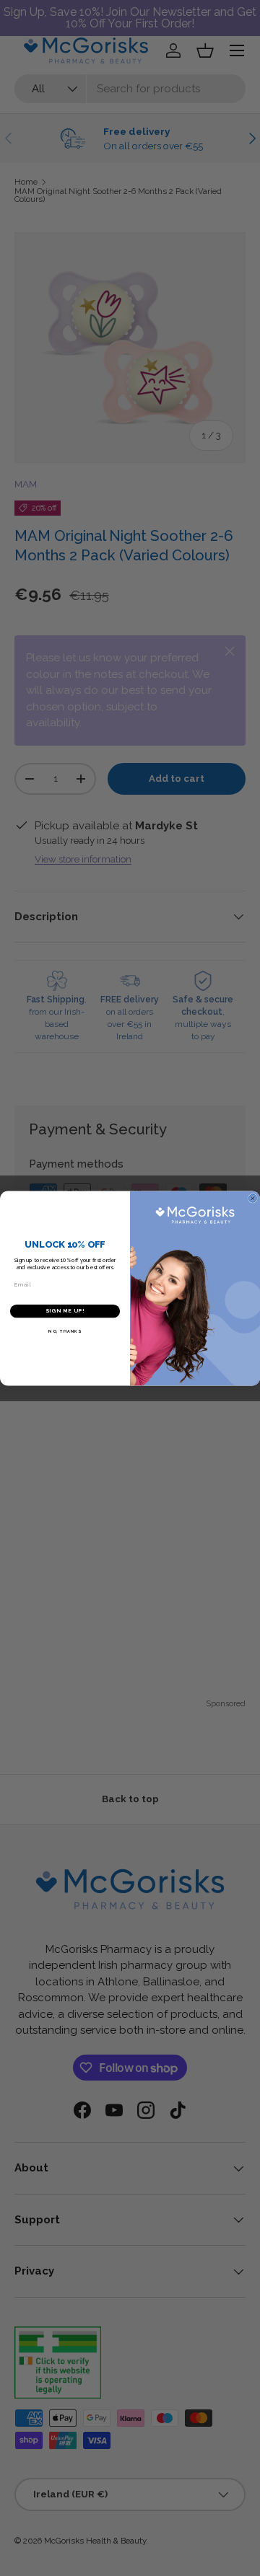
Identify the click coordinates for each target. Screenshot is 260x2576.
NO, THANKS (65, 1331)
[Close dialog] (252, 1198)
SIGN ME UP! (65, 1311)
